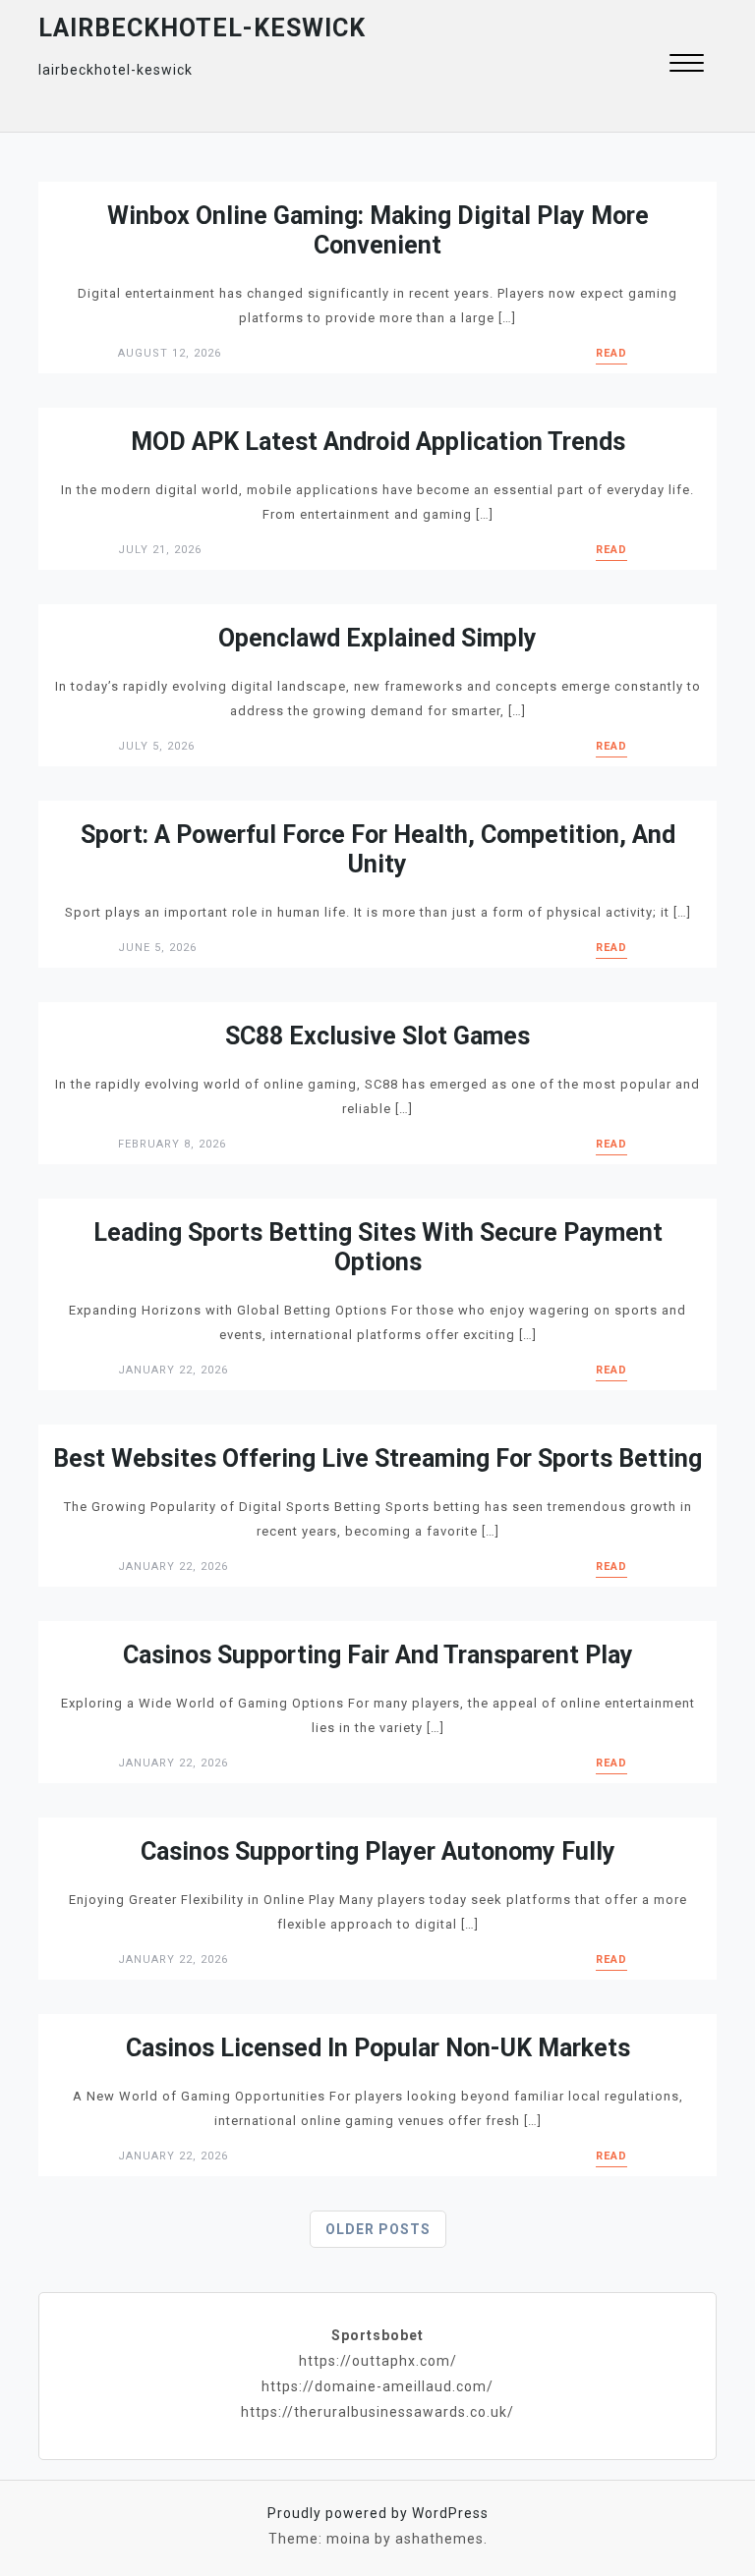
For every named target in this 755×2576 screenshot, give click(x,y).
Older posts (378, 2229)
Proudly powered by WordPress (378, 2513)
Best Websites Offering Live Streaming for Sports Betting (377, 1458)
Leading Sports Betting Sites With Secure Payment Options (378, 1247)
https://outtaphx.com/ (378, 2361)
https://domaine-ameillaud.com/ (377, 2386)
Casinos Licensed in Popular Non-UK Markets (378, 2048)
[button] (687, 65)
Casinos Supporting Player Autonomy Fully (378, 1851)
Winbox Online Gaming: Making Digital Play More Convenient (378, 230)
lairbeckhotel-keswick (202, 28)
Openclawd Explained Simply (377, 638)
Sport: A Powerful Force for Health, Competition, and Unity (378, 849)
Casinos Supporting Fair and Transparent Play (378, 1655)
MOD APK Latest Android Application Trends (378, 442)
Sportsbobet (377, 2335)
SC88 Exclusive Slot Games (377, 1036)
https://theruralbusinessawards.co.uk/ (377, 2412)
